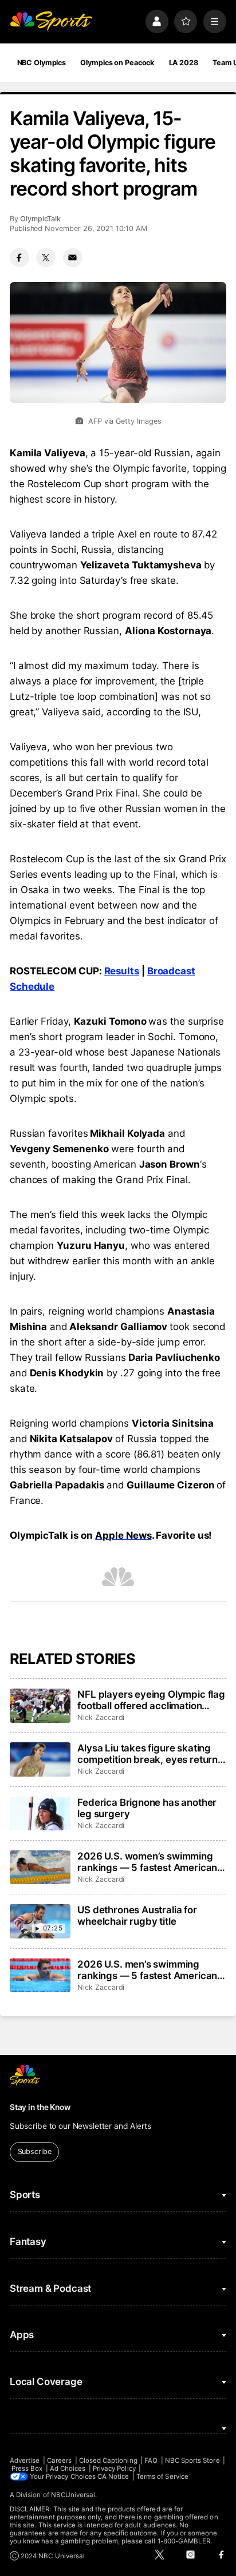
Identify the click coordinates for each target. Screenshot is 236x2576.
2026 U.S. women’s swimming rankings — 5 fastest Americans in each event (150, 1862)
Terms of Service (162, 2477)
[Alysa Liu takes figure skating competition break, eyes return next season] (40, 1759)
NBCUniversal (73, 2495)
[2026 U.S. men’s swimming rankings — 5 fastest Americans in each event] (40, 1976)
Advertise (25, 2460)
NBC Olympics (42, 63)
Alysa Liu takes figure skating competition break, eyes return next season (147, 1754)
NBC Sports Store (192, 2460)
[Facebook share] (19, 258)
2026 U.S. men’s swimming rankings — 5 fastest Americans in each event (150, 1970)
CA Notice (113, 2477)
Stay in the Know (40, 2107)
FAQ (151, 2460)
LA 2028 (184, 63)
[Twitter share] (46, 258)
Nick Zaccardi (101, 1717)
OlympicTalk (40, 219)
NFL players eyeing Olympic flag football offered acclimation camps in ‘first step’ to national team (151, 1700)
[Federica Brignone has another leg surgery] (40, 1814)
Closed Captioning (108, 2460)
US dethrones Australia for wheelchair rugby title (137, 1916)
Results (122, 971)
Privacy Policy (114, 2468)
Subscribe (35, 2151)
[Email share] (73, 258)
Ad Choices (68, 2468)
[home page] (51, 21)
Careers (59, 2460)
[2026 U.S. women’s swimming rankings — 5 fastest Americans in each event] (40, 1868)
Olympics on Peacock (117, 63)
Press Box (27, 2468)
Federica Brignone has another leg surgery (147, 1808)
